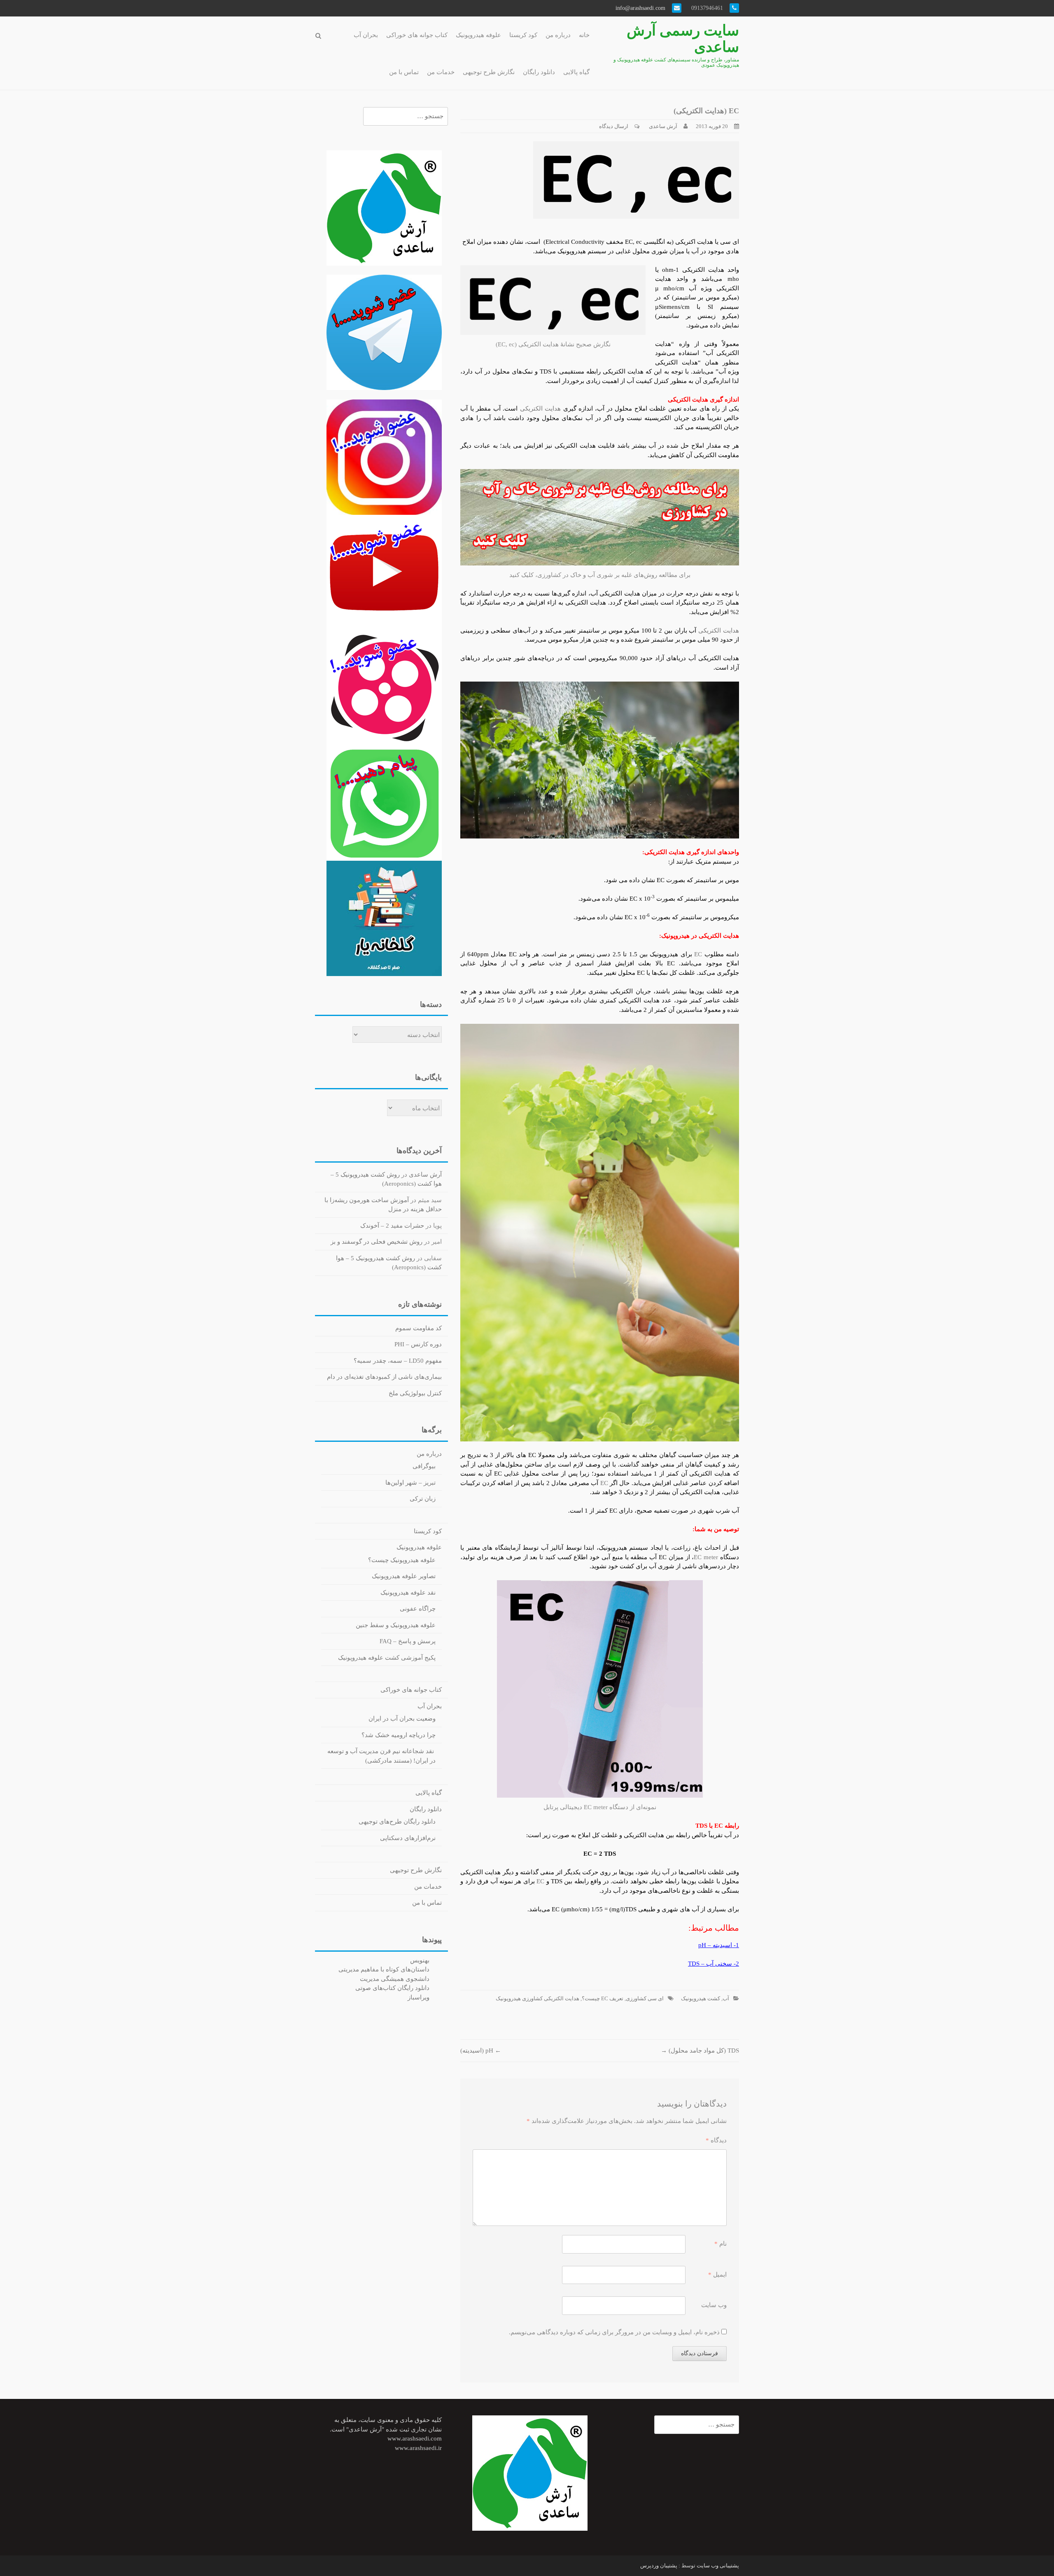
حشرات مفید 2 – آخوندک (392, 1226)
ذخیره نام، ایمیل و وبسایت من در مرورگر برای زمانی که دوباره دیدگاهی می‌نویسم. (614, 2332)
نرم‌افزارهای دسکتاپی (408, 1838)
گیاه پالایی (576, 72)
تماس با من (404, 72)
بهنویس (420, 1960)
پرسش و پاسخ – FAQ (408, 1641)
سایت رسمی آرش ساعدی (683, 39)
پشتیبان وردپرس (659, 2565)
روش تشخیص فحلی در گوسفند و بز (377, 1242)
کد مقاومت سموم (419, 1328)
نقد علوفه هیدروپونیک (408, 1593)
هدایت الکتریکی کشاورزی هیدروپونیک (537, 1998)
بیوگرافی (424, 1466)
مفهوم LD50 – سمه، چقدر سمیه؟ (398, 1361)
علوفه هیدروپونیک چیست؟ (402, 1560)
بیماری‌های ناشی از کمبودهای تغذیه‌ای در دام (384, 1377)
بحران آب (366, 35)
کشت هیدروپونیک (701, 1998)
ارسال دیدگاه (614, 126)
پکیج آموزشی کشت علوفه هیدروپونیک (387, 1658)
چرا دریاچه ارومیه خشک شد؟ (399, 1735)
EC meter (706, 1557)
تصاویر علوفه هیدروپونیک (404, 1576)
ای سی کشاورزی (645, 1998)
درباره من (558, 35)
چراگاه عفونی (418, 1609)
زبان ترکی (423, 1499)
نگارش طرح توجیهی (489, 72)
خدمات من (441, 72)
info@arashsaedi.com (641, 8)
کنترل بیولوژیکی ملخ (415, 1393)
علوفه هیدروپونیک (478, 35)
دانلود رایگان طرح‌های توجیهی (397, 1822)
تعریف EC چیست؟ (603, 1998)
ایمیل (717, 2275)
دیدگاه (716, 2140)
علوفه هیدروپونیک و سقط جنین (396, 1625)
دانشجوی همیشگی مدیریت (395, 1979)
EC (698, 954)
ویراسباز (419, 1997)
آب (726, 1998)
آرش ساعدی (663, 126)
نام (721, 2244)
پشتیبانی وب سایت (718, 2565)
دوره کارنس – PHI (418, 1344)
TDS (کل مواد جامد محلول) (700, 2051)
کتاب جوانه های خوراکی (417, 35)
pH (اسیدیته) (481, 2051)
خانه (584, 35)
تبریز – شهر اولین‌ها (410, 1483)
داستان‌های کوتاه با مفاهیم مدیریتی (384, 1969)
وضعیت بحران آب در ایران (402, 1719)
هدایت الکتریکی (540, 409)
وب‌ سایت (714, 2305)
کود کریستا (523, 35)
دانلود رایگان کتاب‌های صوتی (392, 1988)
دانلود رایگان (539, 72)
